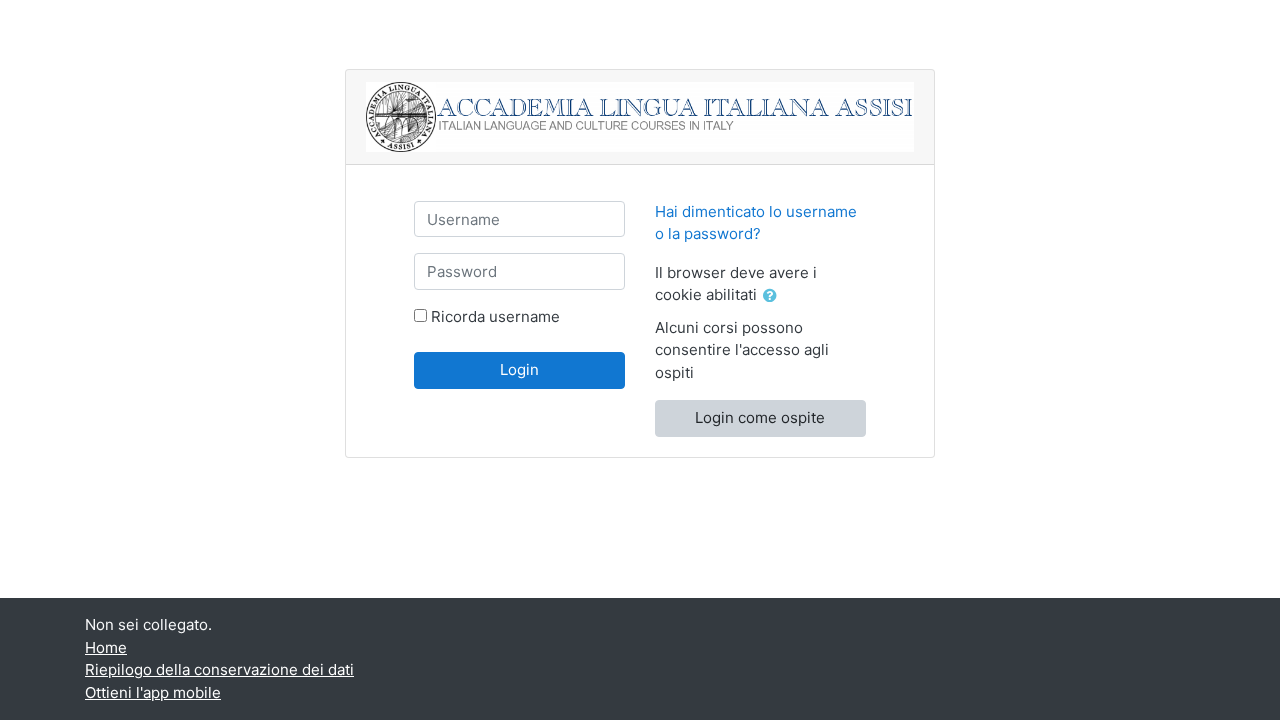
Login (519, 369)
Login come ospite (760, 417)
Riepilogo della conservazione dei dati (219, 669)
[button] (774, 296)
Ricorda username (495, 316)
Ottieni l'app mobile (153, 692)
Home (106, 647)
